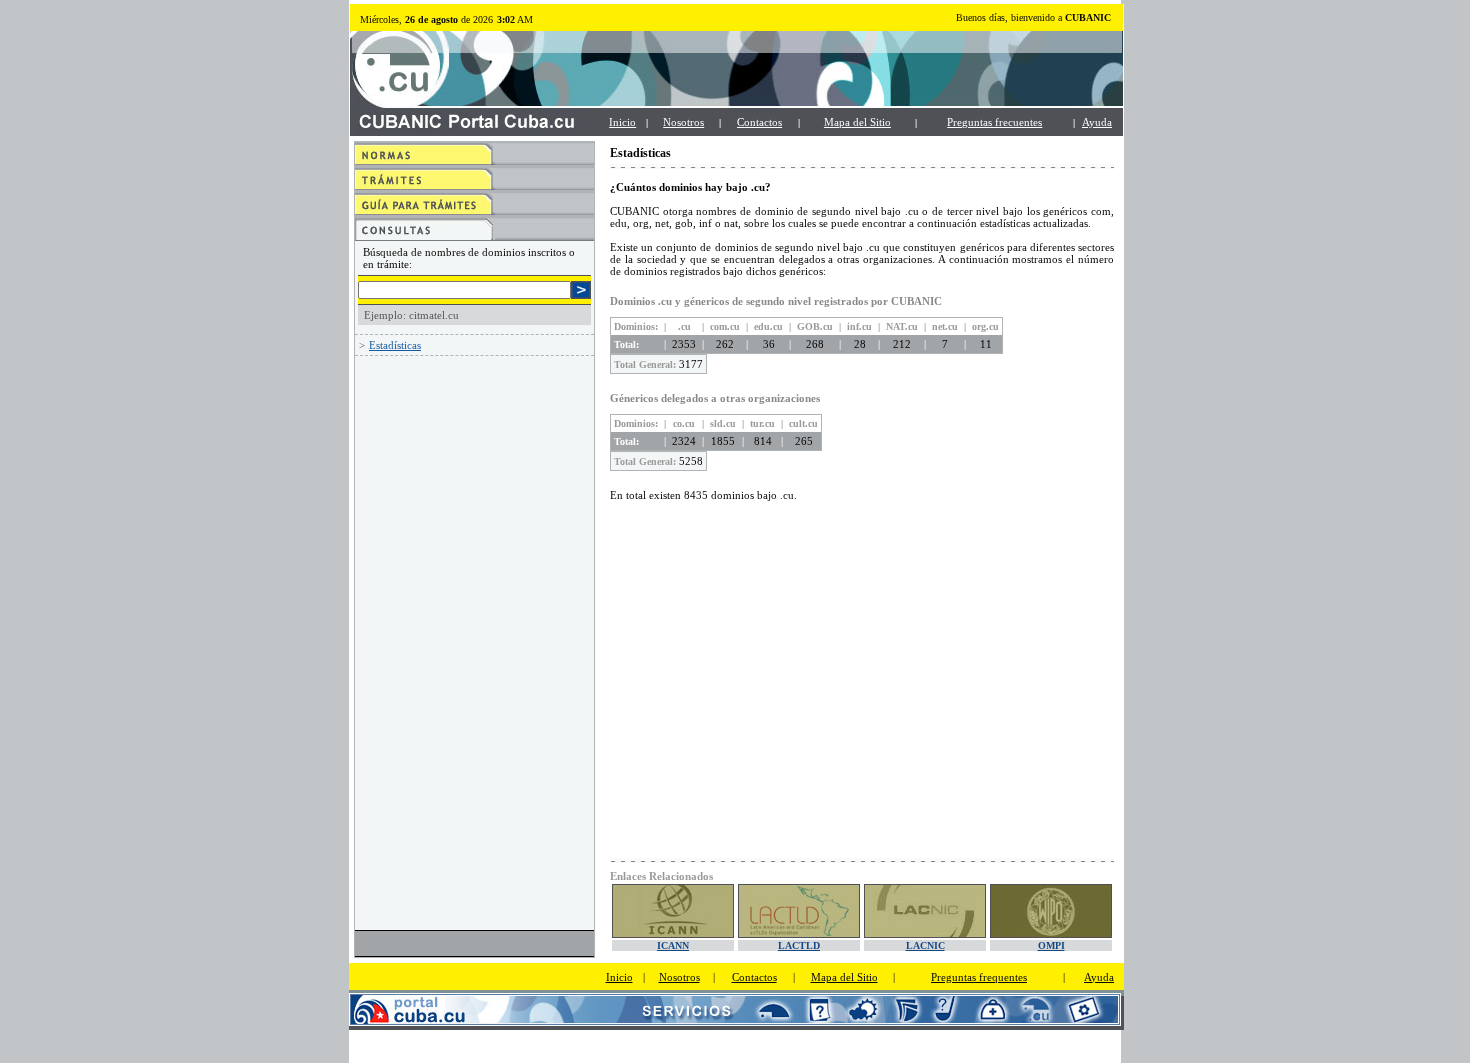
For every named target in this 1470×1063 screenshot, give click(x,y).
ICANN (673, 945)
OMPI (1051, 945)
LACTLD (799, 945)
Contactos (759, 122)
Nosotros (683, 122)
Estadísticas (395, 345)
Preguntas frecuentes (994, 122)
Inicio (622, 122)
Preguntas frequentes (979, 977)
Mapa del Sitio (857, 122)
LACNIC (925, 945)
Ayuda (1097, 122)
